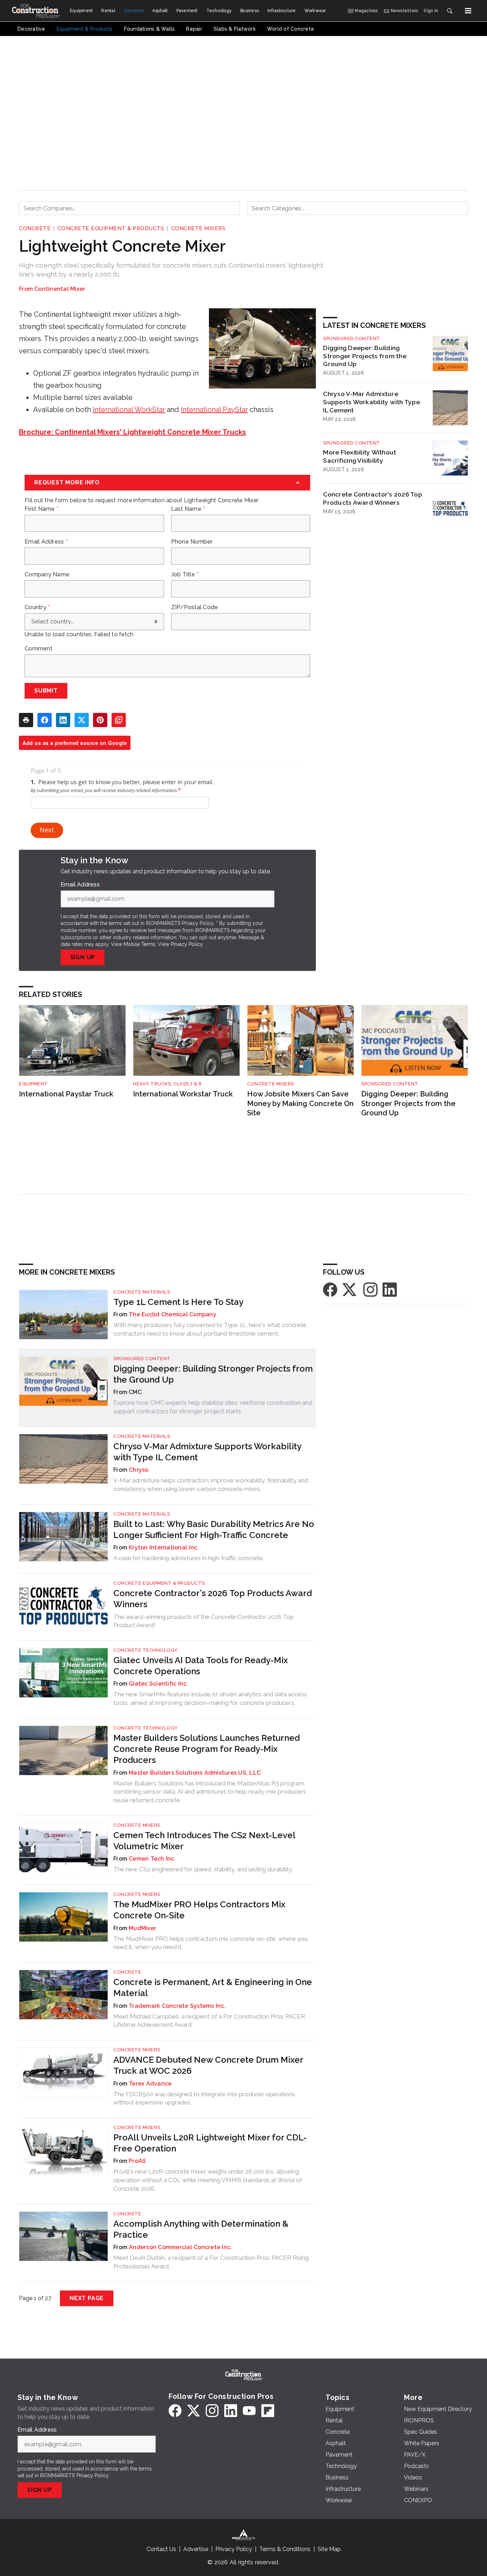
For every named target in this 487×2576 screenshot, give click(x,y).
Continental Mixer (60, 289)
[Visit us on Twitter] (350, 1289)
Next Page (87, 2298)
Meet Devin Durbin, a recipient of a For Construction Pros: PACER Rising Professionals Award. (211, 2262)
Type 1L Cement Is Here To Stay (178, 1302)
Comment (39, 649)
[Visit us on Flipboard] (268, 2411)
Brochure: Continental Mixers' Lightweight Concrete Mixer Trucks (132, 432)
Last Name (188, 509)
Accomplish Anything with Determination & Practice (201, 2229)
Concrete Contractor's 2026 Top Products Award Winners (373, 498)
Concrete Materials (142, 1292)
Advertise (196, 2549)
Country (37, 607)
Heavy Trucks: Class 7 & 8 (167, 1084)
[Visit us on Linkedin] (390, 1289)
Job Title (185, 575)
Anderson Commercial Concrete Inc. (180, 2247)
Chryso (139, 1470)
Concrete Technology (146, 1650)
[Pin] (100, 720)
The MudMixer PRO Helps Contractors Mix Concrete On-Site (199, 1910)
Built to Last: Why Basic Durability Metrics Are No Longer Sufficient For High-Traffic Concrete (214, 1529)
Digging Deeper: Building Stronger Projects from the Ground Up (365, 356)
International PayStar (214, 410)
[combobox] (129, 208)
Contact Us (161, 2549)
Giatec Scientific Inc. (158, 1684)
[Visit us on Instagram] (370, 1289)
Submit (46, 691)
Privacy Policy (187, 944)
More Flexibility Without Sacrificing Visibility (360, 456)
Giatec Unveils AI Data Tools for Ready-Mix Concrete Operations (201, 1666)
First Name (42, 509)
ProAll (137, 2161)
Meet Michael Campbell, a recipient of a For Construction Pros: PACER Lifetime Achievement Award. (209, 2021)
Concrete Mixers (198, 228)
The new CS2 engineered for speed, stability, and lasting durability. (203, 1869)
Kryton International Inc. (164, 1547)
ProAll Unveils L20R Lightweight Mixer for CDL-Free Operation (210, 2143)
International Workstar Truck (183, 1094)
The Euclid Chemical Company (173, 1314)
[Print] (26, 720)
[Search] (450, 11)
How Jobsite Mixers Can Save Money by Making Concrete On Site (300, 1103)
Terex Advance (150, 2084)
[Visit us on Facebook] (330, 1289)
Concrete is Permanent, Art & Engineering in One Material (213, 1988)
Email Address (46, 542)
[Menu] (468, 11)
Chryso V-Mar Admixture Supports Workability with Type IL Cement (371, 402)
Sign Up (83, 957)
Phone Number (192, 542)
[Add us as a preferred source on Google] (119, 720)
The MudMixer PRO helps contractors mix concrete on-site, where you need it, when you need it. (211, 1943)
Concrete (35, 228)
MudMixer (142, 1928)
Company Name (47, 575)
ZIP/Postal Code (195, 607)
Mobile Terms (140, 944)
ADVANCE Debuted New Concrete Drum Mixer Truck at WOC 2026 (208, 2065)
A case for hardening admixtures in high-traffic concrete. (189, 1558)
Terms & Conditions (285, 2549)
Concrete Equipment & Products (111, 228)
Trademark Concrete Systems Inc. (177, 2006)
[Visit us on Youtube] (249, 2411)
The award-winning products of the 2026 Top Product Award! (204, 1621)
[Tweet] (82, 720)
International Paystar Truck (66, 1094)
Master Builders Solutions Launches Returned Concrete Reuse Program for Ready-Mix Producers (207, 1749)
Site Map (329, 2549)
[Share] (45, 720)
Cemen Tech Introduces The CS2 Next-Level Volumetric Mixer (204, 1841)
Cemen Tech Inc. (152, 1859)
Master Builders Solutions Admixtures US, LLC (195, 1773)
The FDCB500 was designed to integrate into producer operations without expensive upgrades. (204, 2098)
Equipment (34, 1084)
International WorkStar (129, 410)
